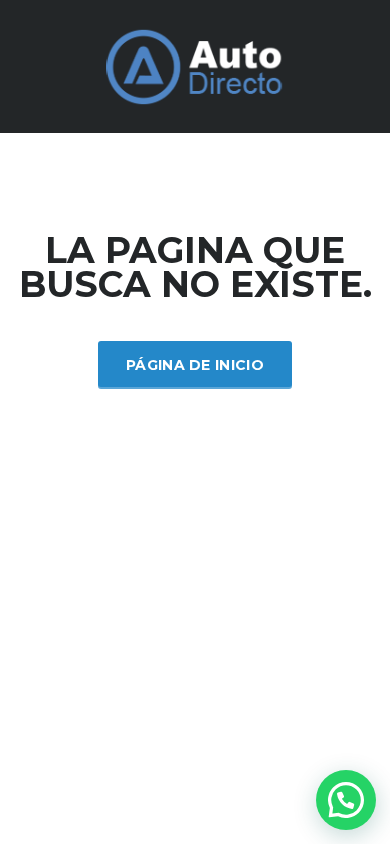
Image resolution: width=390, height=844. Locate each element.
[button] (346, 800)
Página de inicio (195, 365)
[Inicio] (195, 64)
